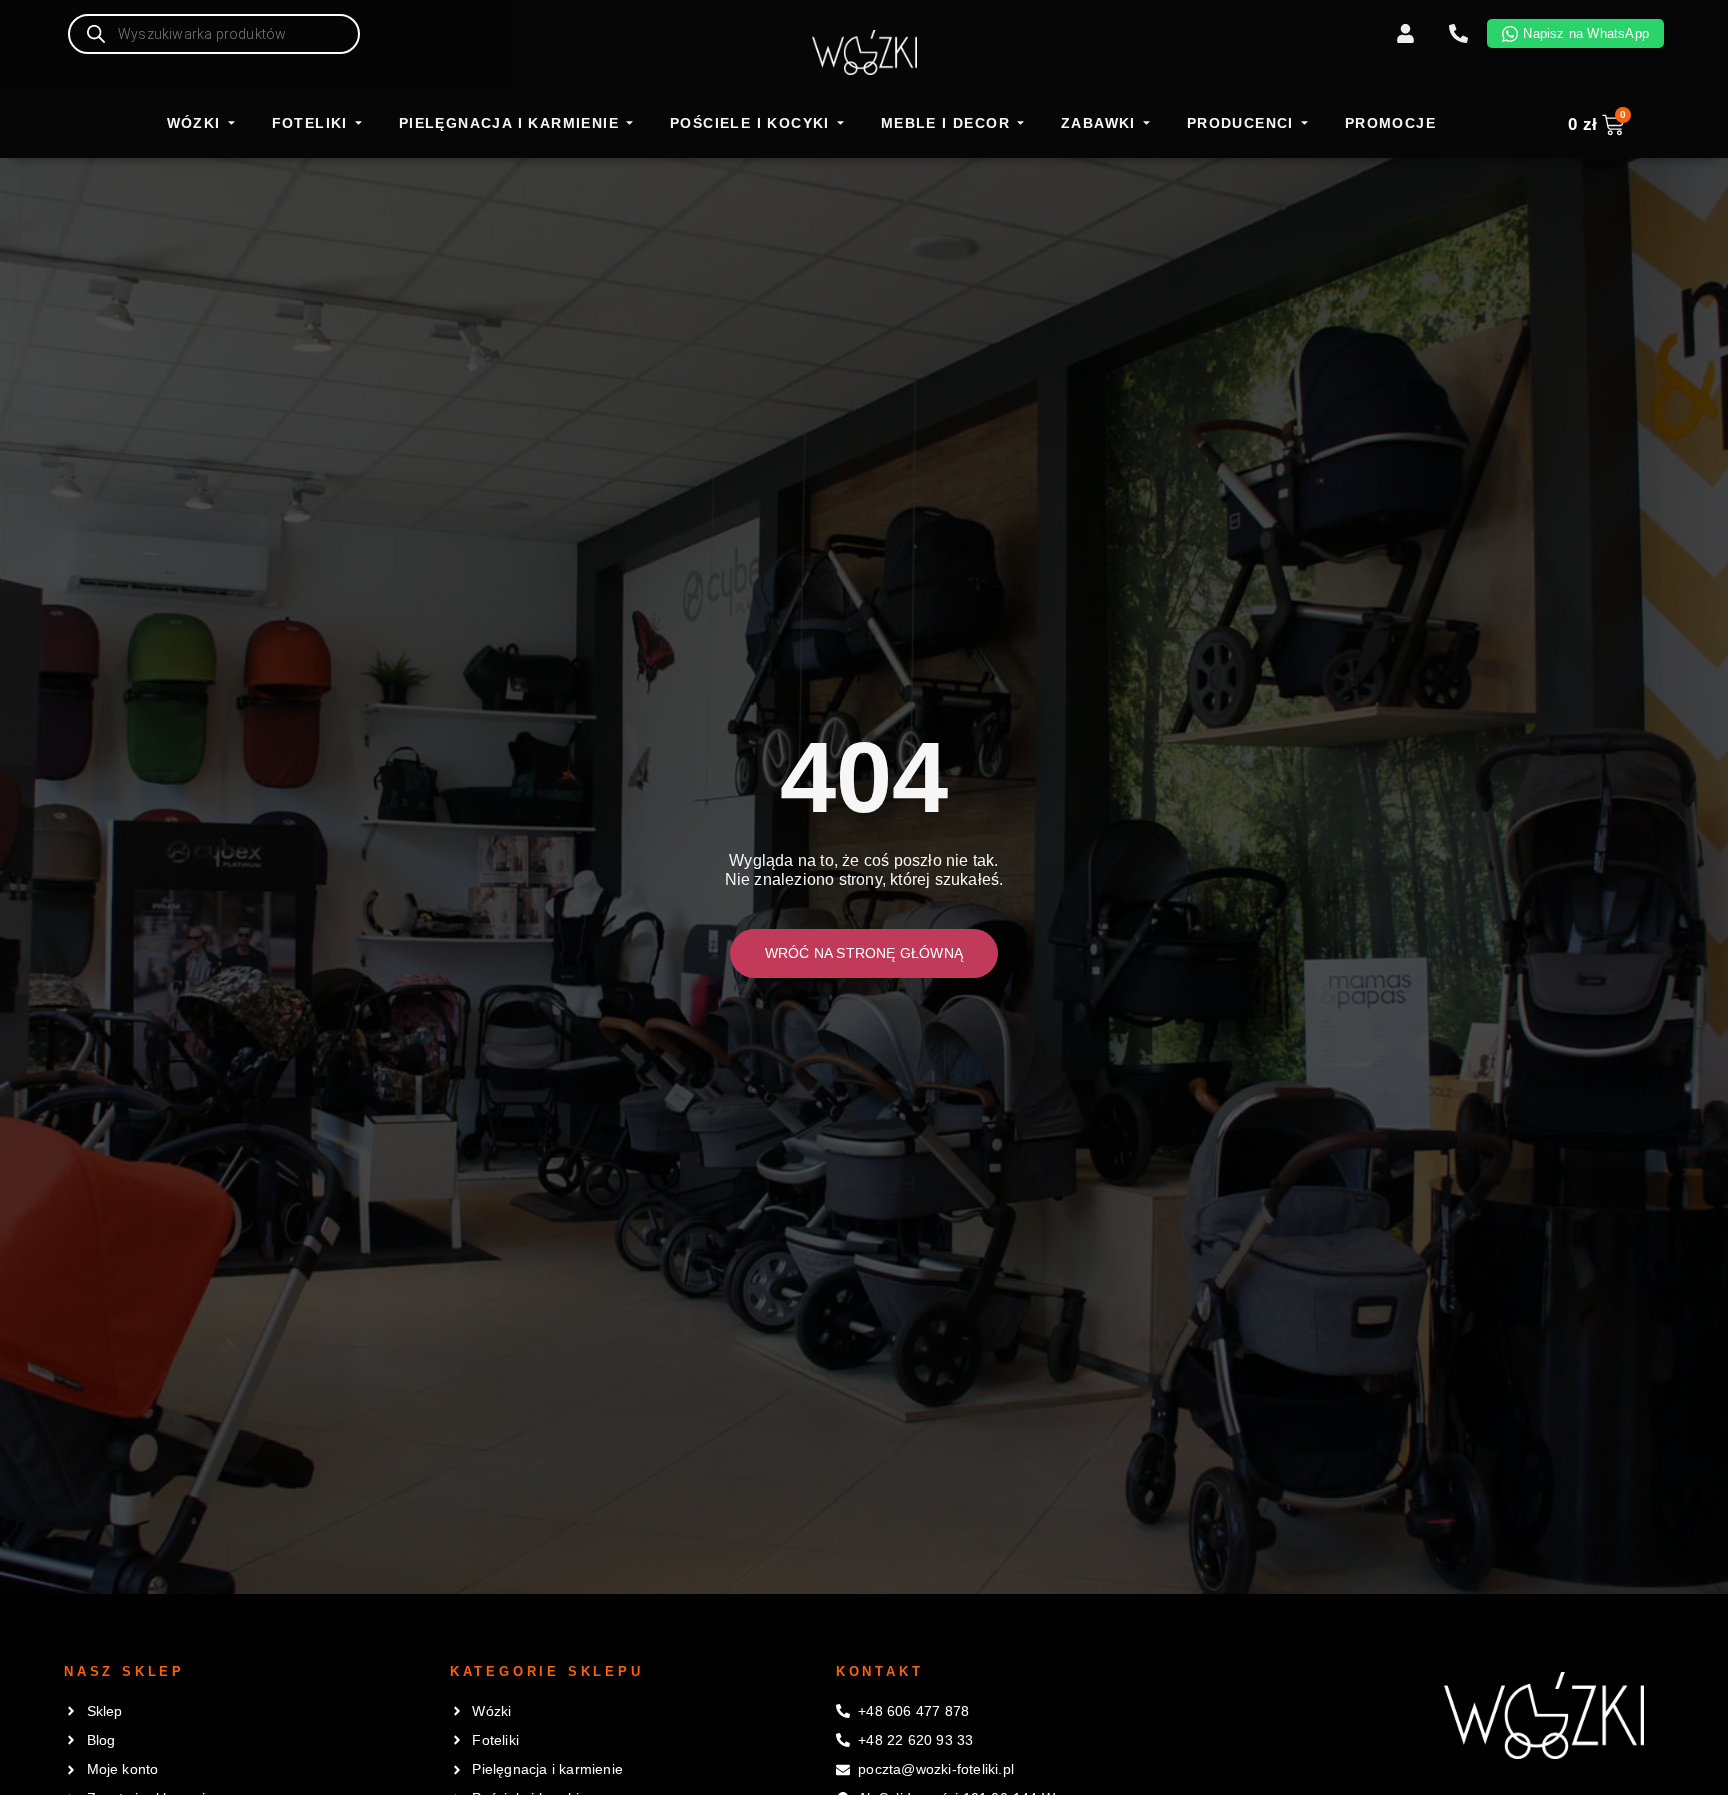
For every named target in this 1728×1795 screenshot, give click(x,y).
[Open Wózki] (231, 124)
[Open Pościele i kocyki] (840, 124)
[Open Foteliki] (358, 124)
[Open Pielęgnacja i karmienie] (629, 124)
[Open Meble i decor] (1020, 124)
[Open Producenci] (1304, 124)
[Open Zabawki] (1146, 124)
